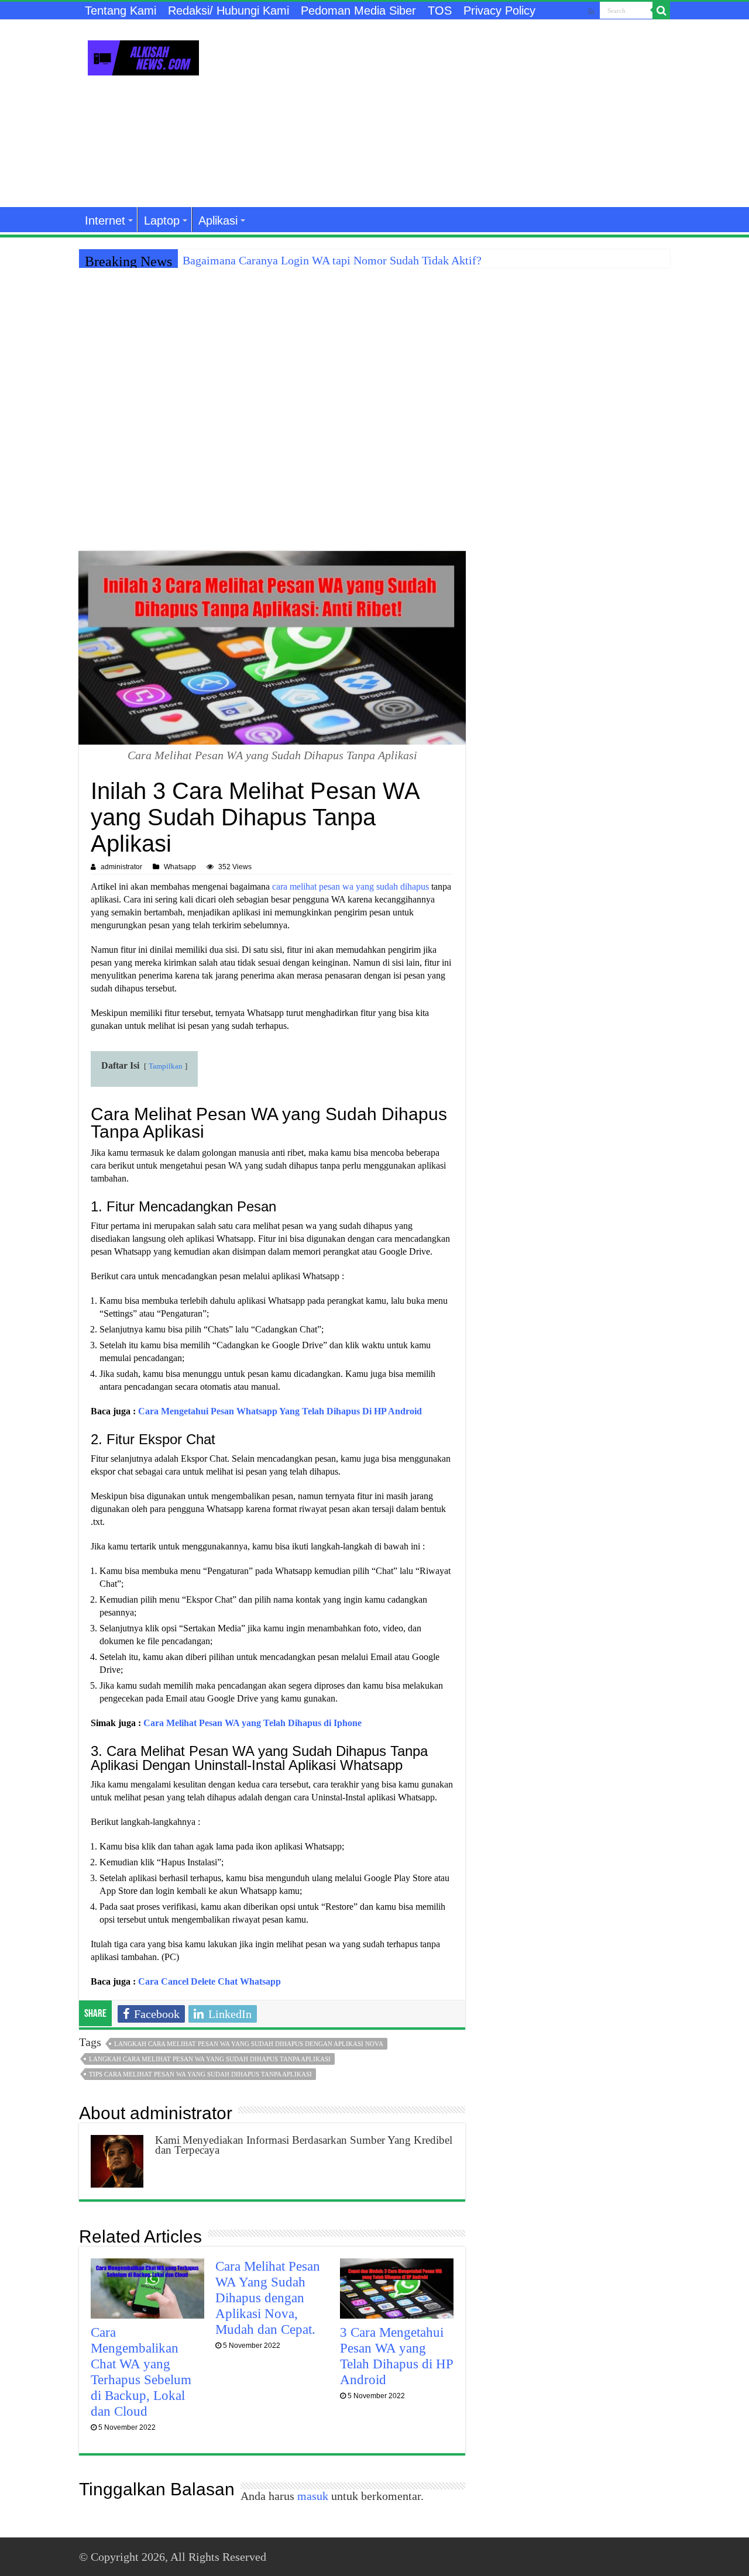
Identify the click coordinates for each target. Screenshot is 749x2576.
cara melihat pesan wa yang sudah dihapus (351, 886)
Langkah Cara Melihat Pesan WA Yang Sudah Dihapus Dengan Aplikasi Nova (249, 2044)
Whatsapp (180, 867)
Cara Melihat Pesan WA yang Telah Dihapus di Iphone (252, 1723)
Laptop (162, 221)
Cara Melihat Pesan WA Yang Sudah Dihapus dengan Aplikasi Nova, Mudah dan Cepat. (268, 2298)
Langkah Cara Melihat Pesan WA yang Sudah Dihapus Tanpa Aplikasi (210, 2059)
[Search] (661, 11)
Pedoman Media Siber (358, 11)
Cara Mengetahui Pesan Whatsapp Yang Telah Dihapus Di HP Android (280, 1411)
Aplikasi (218, 221)
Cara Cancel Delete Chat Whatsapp (209, 1981)
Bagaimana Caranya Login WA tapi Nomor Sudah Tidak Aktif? (332, 260)
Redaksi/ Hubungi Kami (229, 11)
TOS (440, 11)
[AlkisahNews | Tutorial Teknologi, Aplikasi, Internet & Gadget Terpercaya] (143, 56)
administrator (121, 867)
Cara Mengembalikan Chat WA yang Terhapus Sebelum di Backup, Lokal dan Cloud (141, 2372)
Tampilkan (166, 1066)
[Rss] (591, 11)
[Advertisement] (448, 113)
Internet (105, 221)
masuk (313, 2496)
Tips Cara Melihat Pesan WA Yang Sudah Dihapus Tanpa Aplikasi (200, 2074)
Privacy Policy (499, 11)
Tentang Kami (121, 11)
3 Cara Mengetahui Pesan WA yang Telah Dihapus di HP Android (396, 2356)
